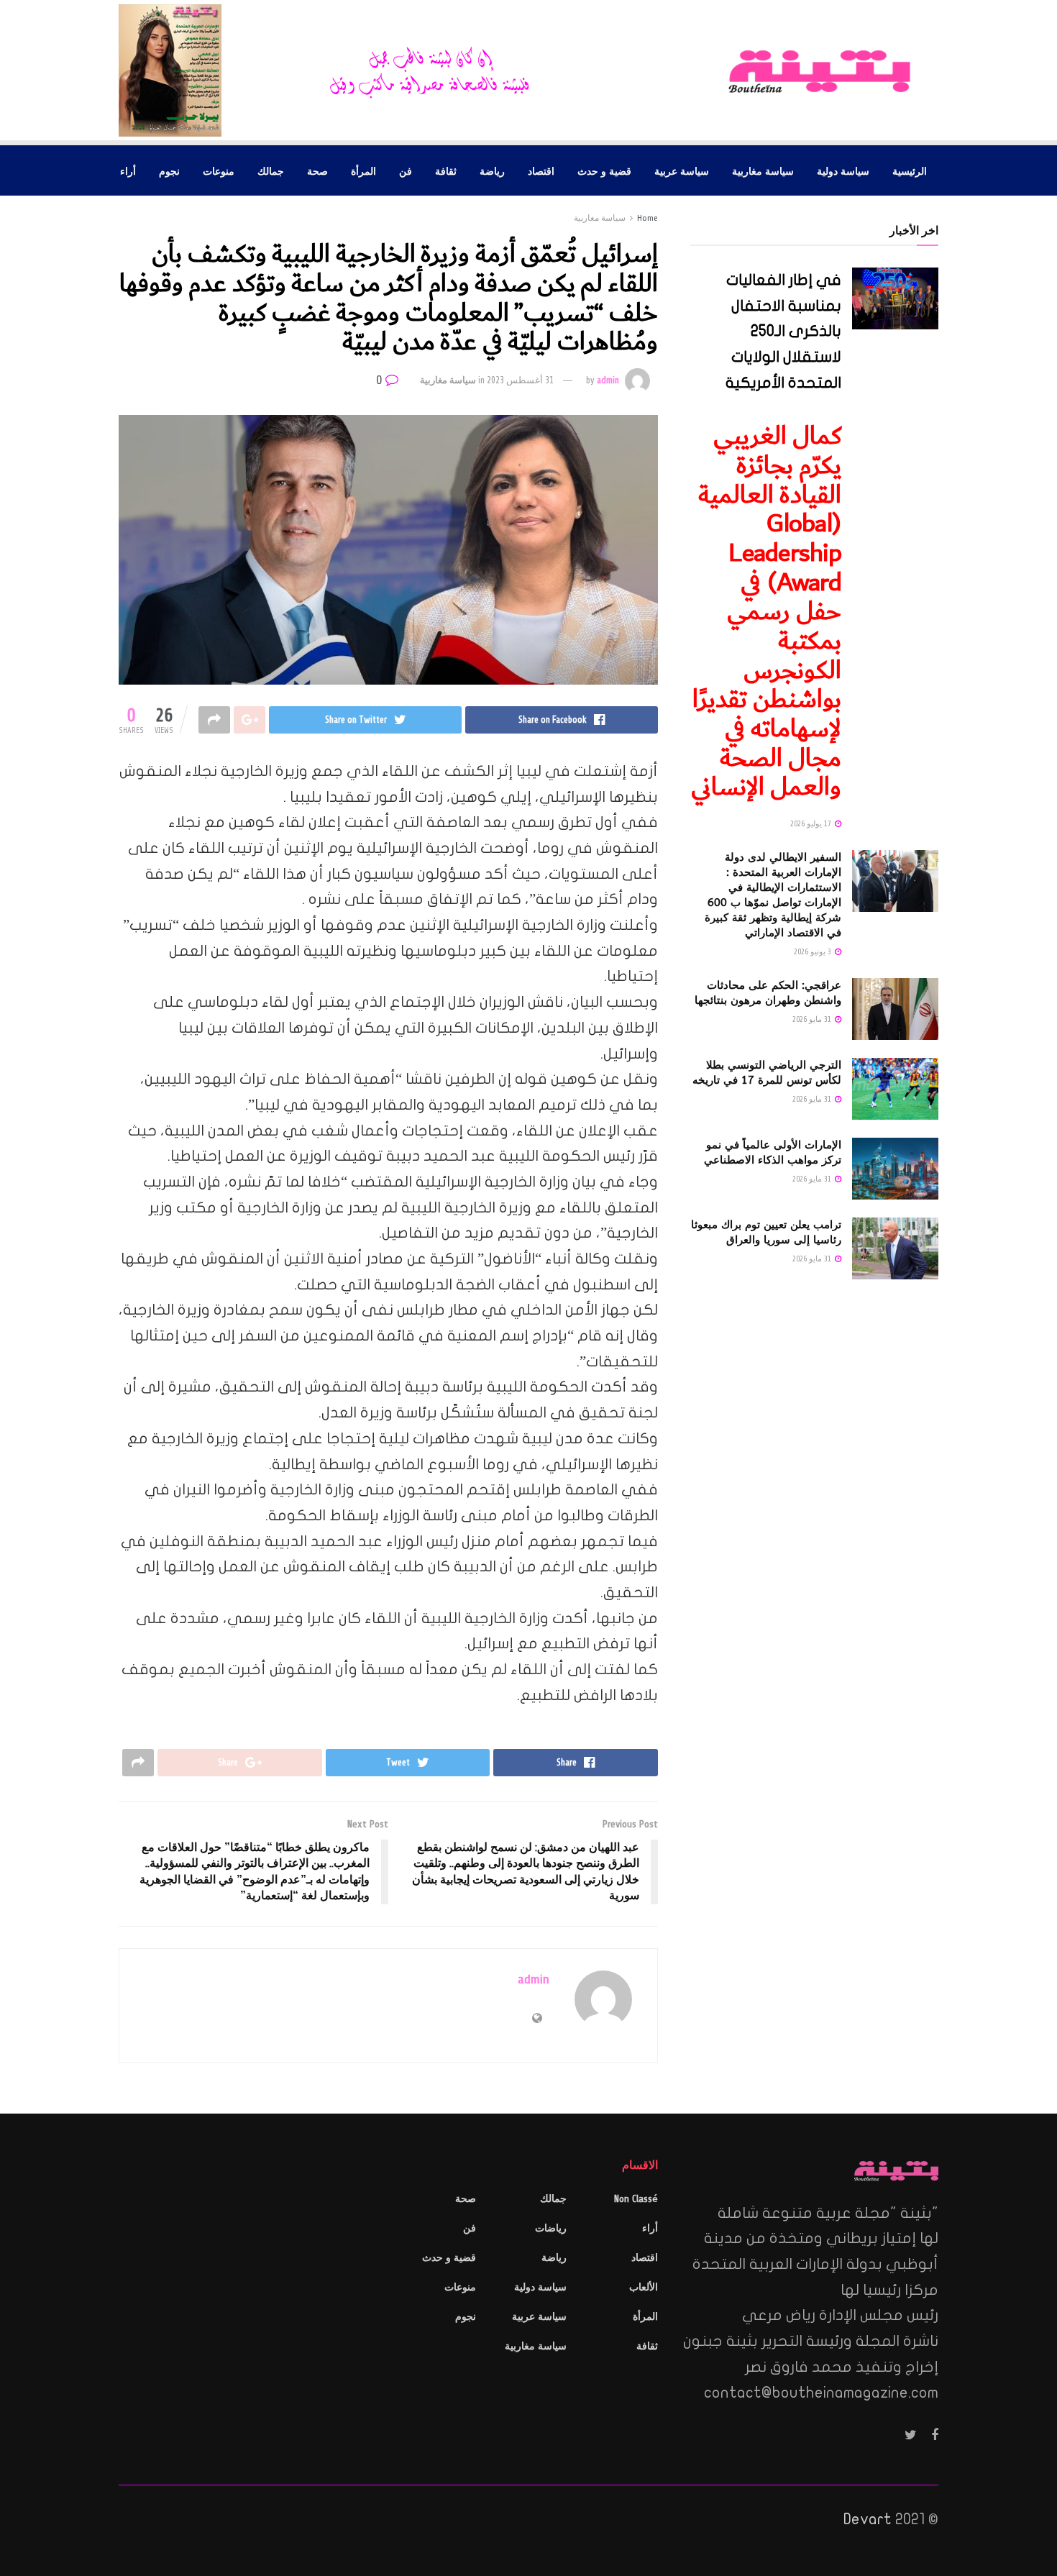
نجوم (169, 170)
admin (608, 380)
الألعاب (644, 2287)
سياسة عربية (682, 170)
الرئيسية (910, 170)
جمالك (271, 170)
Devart (868, 2519)
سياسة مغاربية (763, 170)
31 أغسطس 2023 (520, 380)
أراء (128, 170)
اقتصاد (541, 170)
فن (406, 170)
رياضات (551, 2228)
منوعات (219, 170)
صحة (317, 170)
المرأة (363, 170)
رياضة (492, 170)
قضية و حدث (604, 170)
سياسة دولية (843, 170)
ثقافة (446, 170)
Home (648, 218)
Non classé (636, 2199)
